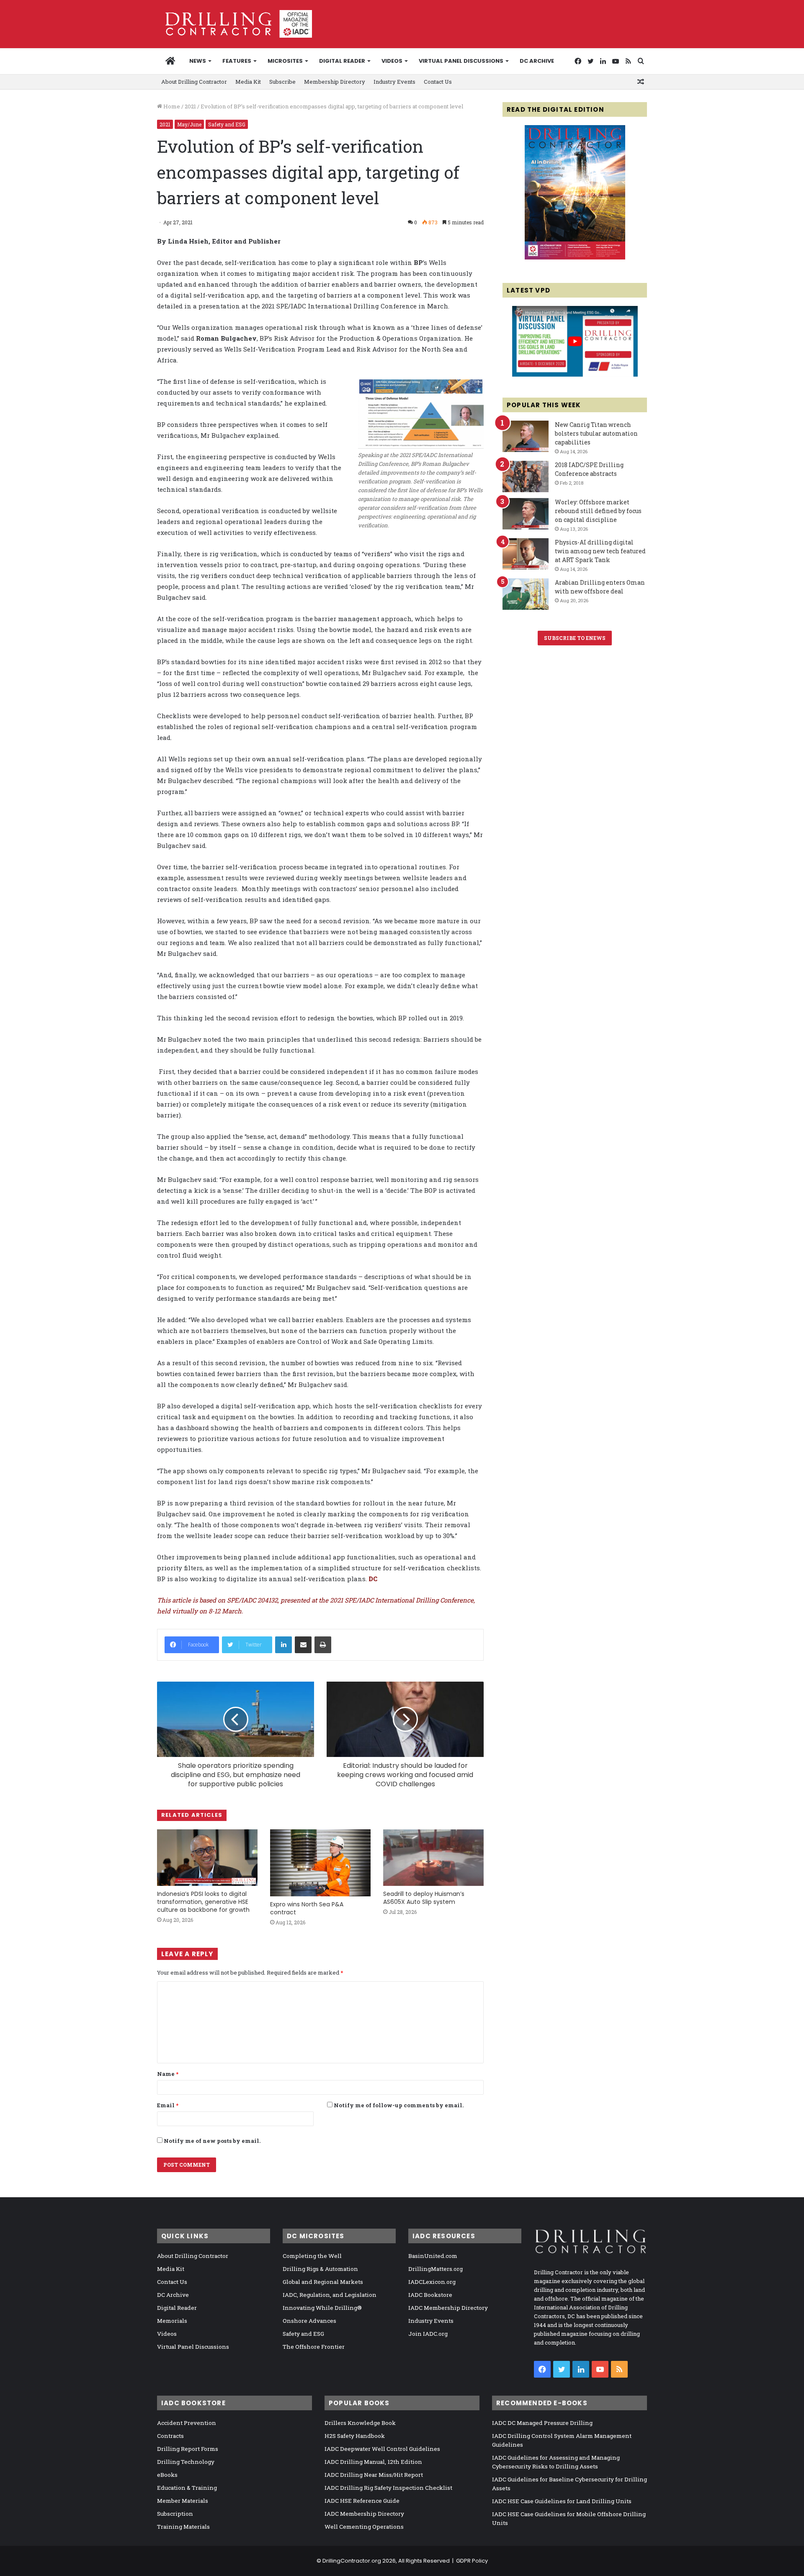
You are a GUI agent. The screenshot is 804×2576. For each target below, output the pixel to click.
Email (168, 2105)
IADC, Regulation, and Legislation (330, 2295)
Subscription (175, 2514)
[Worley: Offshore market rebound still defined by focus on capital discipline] (526, 514)
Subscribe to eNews (575, 638)
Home (171, 106)
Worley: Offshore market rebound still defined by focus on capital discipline (598, 511)
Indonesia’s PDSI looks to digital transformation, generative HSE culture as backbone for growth (203, 1902)
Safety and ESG (227, 124)
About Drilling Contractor (194, 82)
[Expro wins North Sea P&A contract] (320, 1863)
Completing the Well (312, 2256)
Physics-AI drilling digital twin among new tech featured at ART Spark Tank (600, 551)
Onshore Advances (309, 2321)
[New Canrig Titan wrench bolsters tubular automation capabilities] (526, 436)
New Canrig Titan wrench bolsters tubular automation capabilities (596, 433)
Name (168, 2074)
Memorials (172, 2321)
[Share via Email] (303, 1645)
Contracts (170, 2436)
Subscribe (282, 82)
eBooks (167, 2475)
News (198, 61)
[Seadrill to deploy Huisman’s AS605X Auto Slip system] (433, 1858)
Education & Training (187, 2488)
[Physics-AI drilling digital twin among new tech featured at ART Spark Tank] (526, 554)
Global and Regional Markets (323, 2282)
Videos (392, 61)
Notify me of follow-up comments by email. (399, 2105)
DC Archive (537, 61)
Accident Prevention (187, 2423)
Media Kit (248, 82)
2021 (190, 106)
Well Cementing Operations (364, 2527)
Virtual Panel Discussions (461, 61)
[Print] (323, 1645)
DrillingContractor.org (352, 2561)
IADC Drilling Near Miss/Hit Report (374, 2475)
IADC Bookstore (430, 2295)
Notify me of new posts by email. (212, 2141)
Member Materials (183, 2501)
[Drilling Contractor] (234, 24)
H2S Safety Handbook (355, 2436)
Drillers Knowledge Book (360, 2423)
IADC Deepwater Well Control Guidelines (382, 2449)
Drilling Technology (186, 2462)
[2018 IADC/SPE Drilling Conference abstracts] (526, 476)
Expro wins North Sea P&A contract (307, 1908)
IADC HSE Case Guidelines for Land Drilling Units (562, 2501)
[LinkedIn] (283, 1645)
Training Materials (183, 2527)
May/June (189, 124)
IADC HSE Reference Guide (362, 2501)
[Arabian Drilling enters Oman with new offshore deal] (526, 594)
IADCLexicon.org (432, 2282)
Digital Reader (342, 61)
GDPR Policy (472, 2561)
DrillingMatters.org (435, 2269)
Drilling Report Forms (188, 2449)
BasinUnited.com (433, 2256)
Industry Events (394, 82)
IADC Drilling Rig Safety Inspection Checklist (388, 2488)
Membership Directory (335, 82)
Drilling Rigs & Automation (320, 2269)
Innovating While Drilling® (322, 2308)
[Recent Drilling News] (575, 257)
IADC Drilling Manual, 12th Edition (373, 2462)
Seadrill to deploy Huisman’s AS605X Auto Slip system (424, 1898)
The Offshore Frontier (314, 2347)
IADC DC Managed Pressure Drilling (542, 2423)
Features (237, 61)
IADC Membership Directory (448, 2308)
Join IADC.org (428, 2334)
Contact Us (438, 82)
